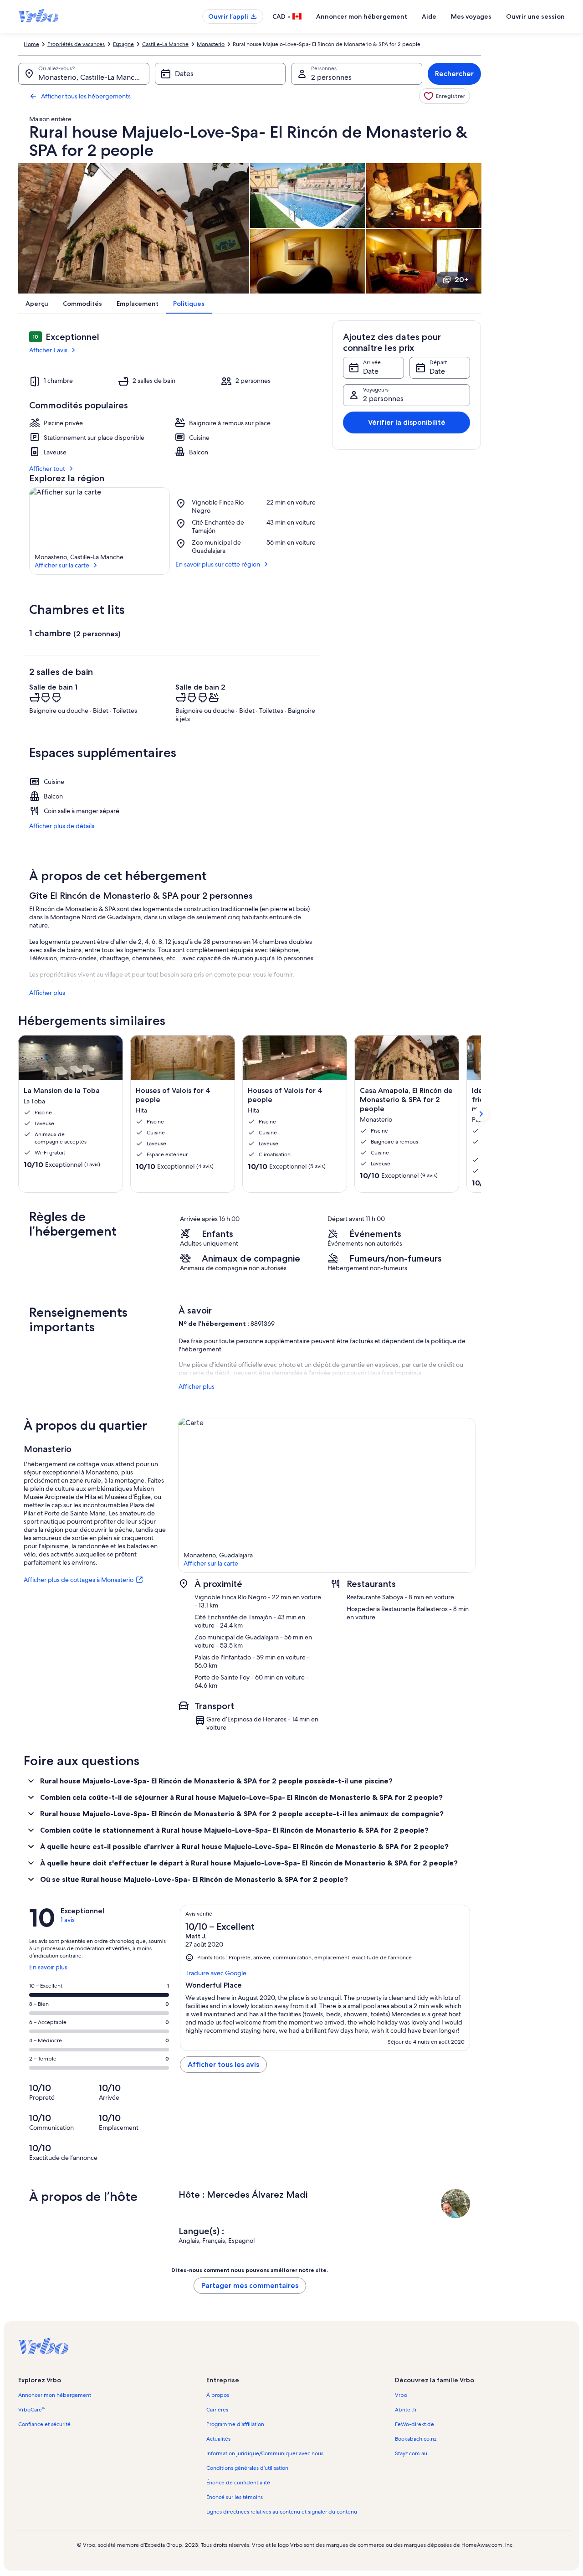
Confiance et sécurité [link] (44, 2424)
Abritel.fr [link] (406, 2410)
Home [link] (31, 44)
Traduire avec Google (216, 1973)
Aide (429, 16)
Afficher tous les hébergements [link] (86, 96)
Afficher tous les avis (223, 2064)
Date (371, 371)
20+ (461, 280)
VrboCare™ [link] (32, 2410)
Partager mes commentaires (250, 2285)
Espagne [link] (123, 44)
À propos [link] (218, 2395)
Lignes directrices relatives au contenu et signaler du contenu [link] (282, 2512)
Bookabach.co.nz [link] (416, 2439)
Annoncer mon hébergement (362, 16)
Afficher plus (47, 993)
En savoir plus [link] (48, 1971)
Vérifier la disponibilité (407, 422)
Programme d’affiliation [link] (235, 2424)
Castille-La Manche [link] (165, 44)
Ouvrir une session (535, 16)
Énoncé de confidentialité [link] (238, 2483)
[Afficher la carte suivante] (481, 1114)
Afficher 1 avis (48, 350)
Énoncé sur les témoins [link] (235, 2497)
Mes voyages (471, 16)
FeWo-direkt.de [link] (414, 2424)
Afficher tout (47, 469)
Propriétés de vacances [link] (76, 44)
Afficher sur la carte (62, 565)
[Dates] (220, 74)
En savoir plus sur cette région (218, 564)
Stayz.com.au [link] (411, 2453)
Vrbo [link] (401, 2395)
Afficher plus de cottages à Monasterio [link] (79, 1580)
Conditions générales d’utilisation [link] (247, 2468)
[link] (445, 96)
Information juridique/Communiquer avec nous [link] (265, 2453)
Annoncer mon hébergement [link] (55, 2395)
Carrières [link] (217, 2410)
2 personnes (331, 77)
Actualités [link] (218, 2439)
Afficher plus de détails (62, 826)
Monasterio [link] (211, 44)
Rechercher (454, 74)
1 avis (68, 1920)
